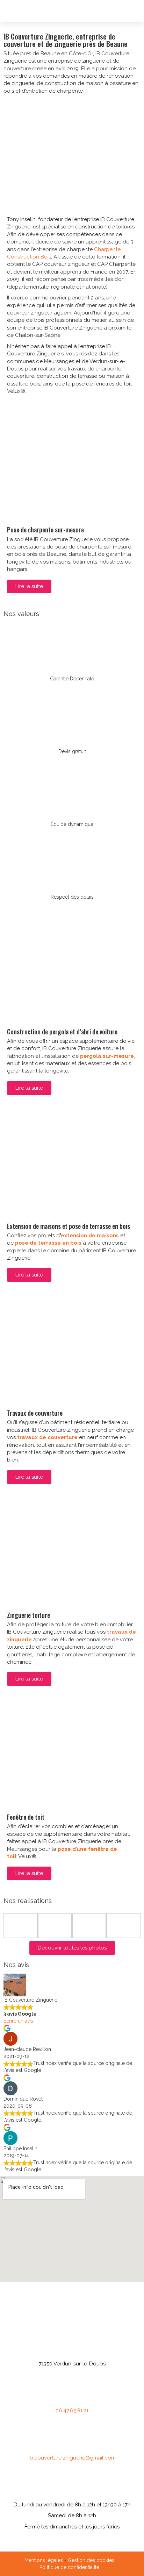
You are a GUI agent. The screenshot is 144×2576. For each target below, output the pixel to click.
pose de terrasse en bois (48, 1243)
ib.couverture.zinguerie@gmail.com (72, 2458)
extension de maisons (90, 1236)
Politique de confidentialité (69, 2567)
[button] (136, 11)
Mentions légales (44, 2560)
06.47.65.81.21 (72, 2411)
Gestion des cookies (91, 2560)
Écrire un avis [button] (18, 2021)
